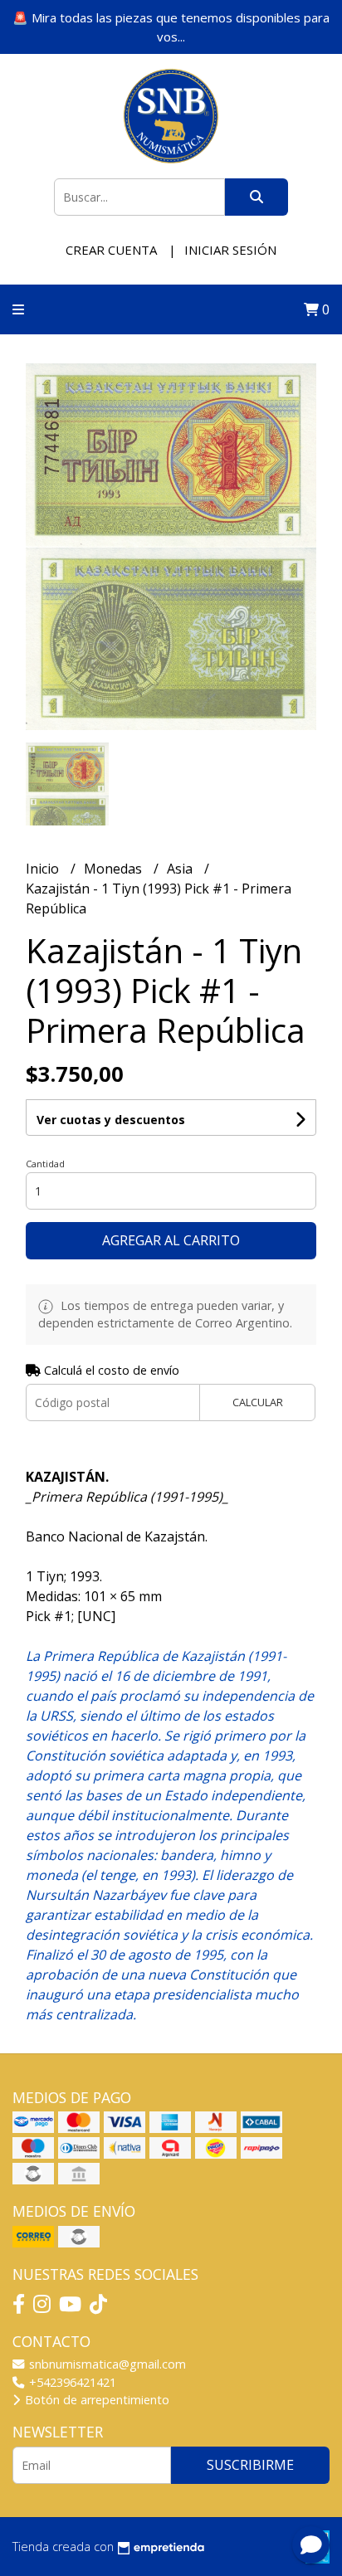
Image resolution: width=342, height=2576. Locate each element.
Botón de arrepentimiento (95, 2400)
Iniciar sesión (230, 250)
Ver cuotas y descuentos (111, 1120)
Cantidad (45, 1164)
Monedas (115, 869)
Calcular (258, 1402)
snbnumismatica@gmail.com (106, 2364)
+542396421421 (71, 2382)
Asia (181, 869)
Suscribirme (250, 2465)
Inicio (44, 869)
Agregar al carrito (171, 1240)
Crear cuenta (111, 250)
